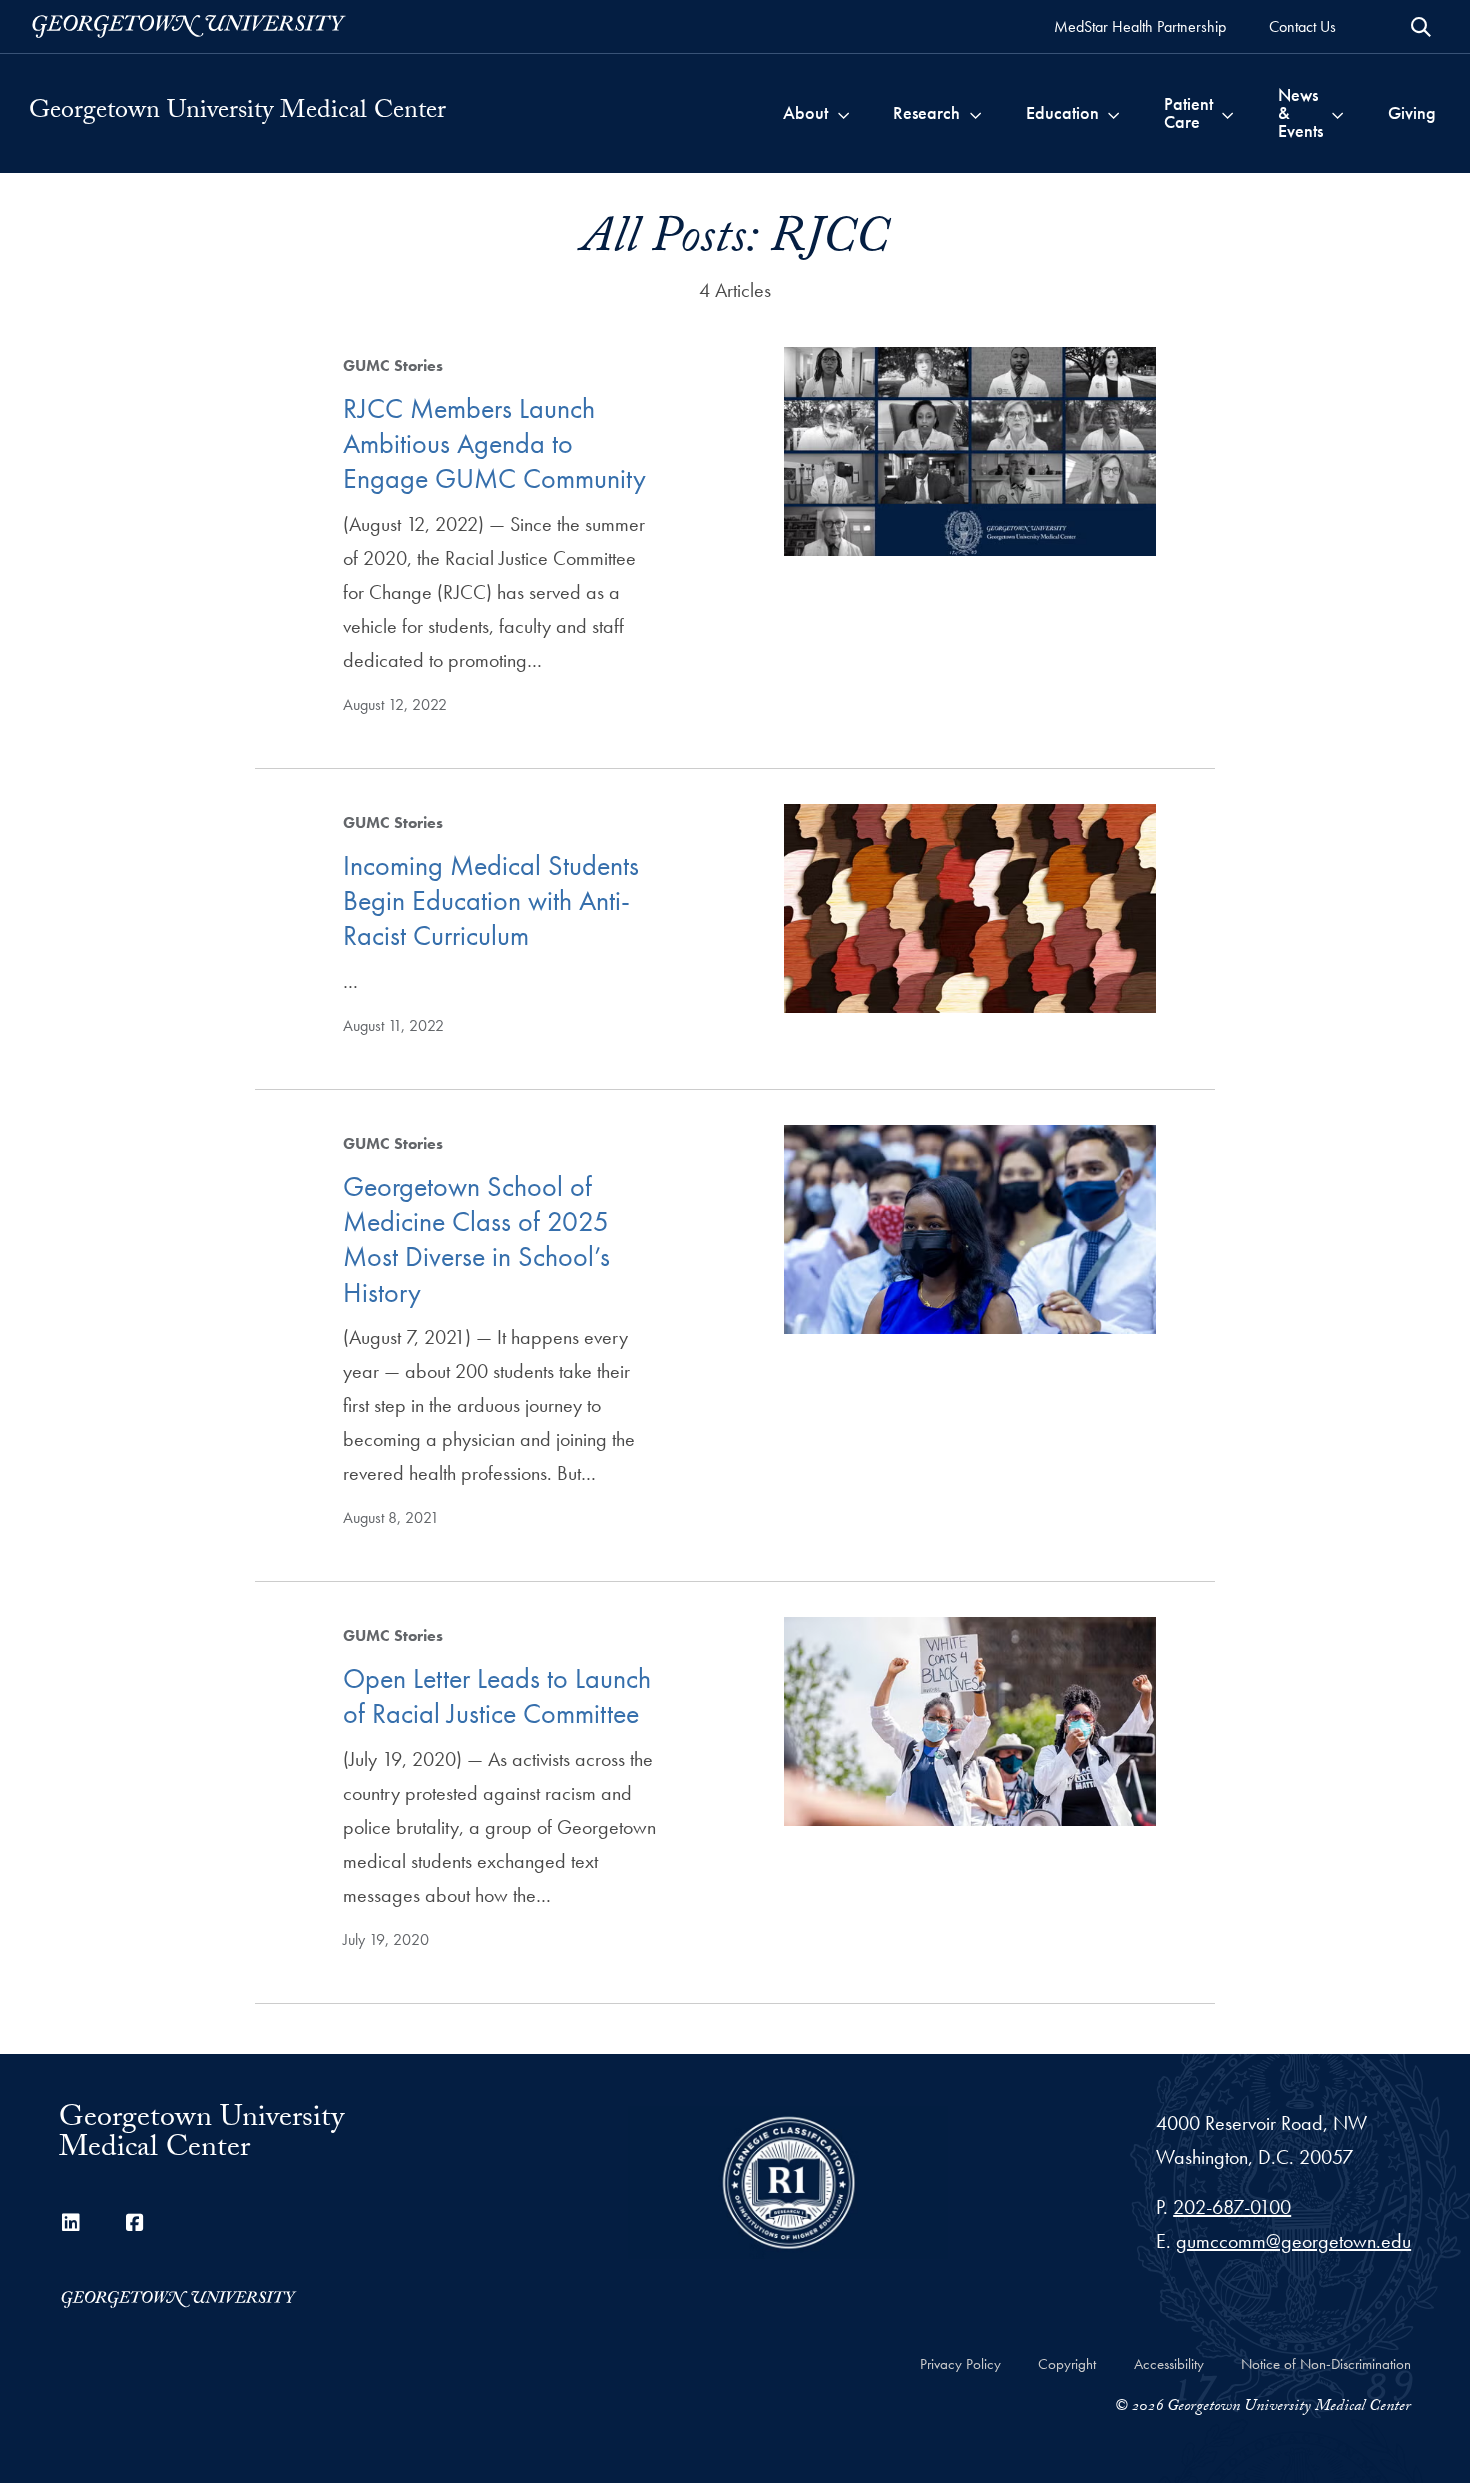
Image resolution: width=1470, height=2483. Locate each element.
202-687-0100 (1232, 2207)
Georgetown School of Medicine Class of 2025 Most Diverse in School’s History (476, 1239)
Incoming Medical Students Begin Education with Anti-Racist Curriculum (491, 901)
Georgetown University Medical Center (237, 113)
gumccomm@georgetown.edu (1293, 2241)
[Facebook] (135, 2223)
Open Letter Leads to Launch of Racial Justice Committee (497, 1696)
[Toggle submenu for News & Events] (1337, 113)
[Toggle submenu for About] (843, 113)
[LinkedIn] (71, 2223)
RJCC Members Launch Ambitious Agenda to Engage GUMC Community (494, 444)
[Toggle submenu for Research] (975, 113)
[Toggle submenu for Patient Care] (1227, 113)
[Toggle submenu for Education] (1113, 113)
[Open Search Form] (1421, 27)
